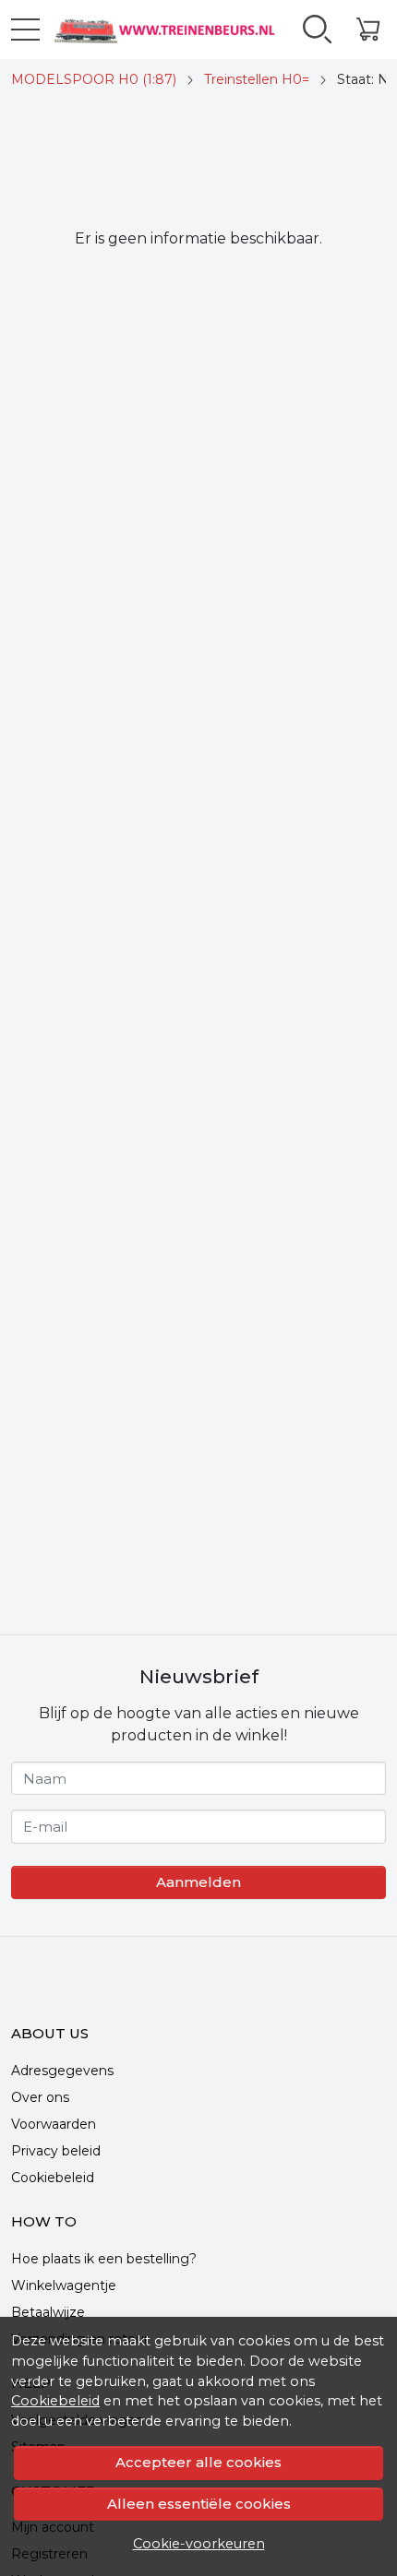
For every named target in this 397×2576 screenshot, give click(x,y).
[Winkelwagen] (368, 30)
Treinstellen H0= (257, 79)
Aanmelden (198, 1882)
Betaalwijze (48, 2312)
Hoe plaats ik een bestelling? (104, 2259)
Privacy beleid (56, 2151)
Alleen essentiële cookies (199, 2504)
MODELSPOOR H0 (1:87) (94, 79)
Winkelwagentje (64, 2285)
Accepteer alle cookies (198, 2462)
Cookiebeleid (55, 2401)
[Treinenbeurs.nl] (163, 30)
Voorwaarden (54, 2124)
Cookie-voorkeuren (199, 2544)
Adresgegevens (62, 2071)
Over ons (40, 2097)
